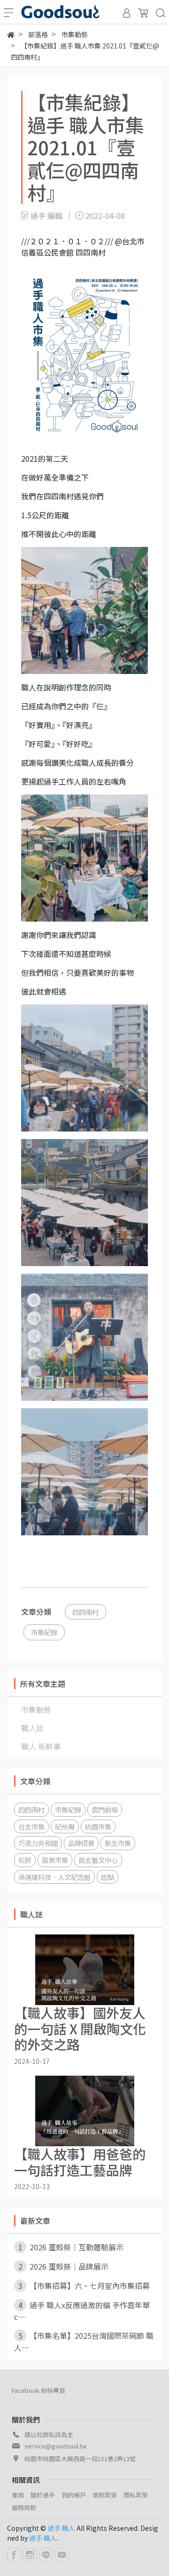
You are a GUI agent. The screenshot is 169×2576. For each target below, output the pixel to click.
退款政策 (105, 2495)
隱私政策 (136, 2495)
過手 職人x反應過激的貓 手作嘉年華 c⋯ (82, 2311)
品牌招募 (81, 1843)
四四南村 (85, 1612)
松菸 (25, 1860)
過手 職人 (61, 2528)
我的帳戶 (74, 2495)
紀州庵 (65, 1826)
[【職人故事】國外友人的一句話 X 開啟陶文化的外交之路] (84, 1970)
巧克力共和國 (38, 1843)
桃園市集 (98, 1826)
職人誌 (32, 1728)
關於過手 (43, 2495)
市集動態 (36, 1709)
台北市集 (31, 1826)
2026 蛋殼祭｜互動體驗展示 (71, 2247)
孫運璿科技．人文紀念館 (54, 1877)
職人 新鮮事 (41, 1746)
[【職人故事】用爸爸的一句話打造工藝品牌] (84, 2111)
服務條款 (24, 2508)
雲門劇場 (105, 1810)
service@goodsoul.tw (55, 2446)
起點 (108, 1877)
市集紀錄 (44, 1632)
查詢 (18, 2495)
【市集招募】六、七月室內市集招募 (84, 2286)
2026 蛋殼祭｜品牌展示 (64, 2266)
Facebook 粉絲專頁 (38, 2390)
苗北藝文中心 (98, 1860)
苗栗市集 (55, 1860)
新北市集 (118, 1843)
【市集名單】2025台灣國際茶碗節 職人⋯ (84, 2341)
